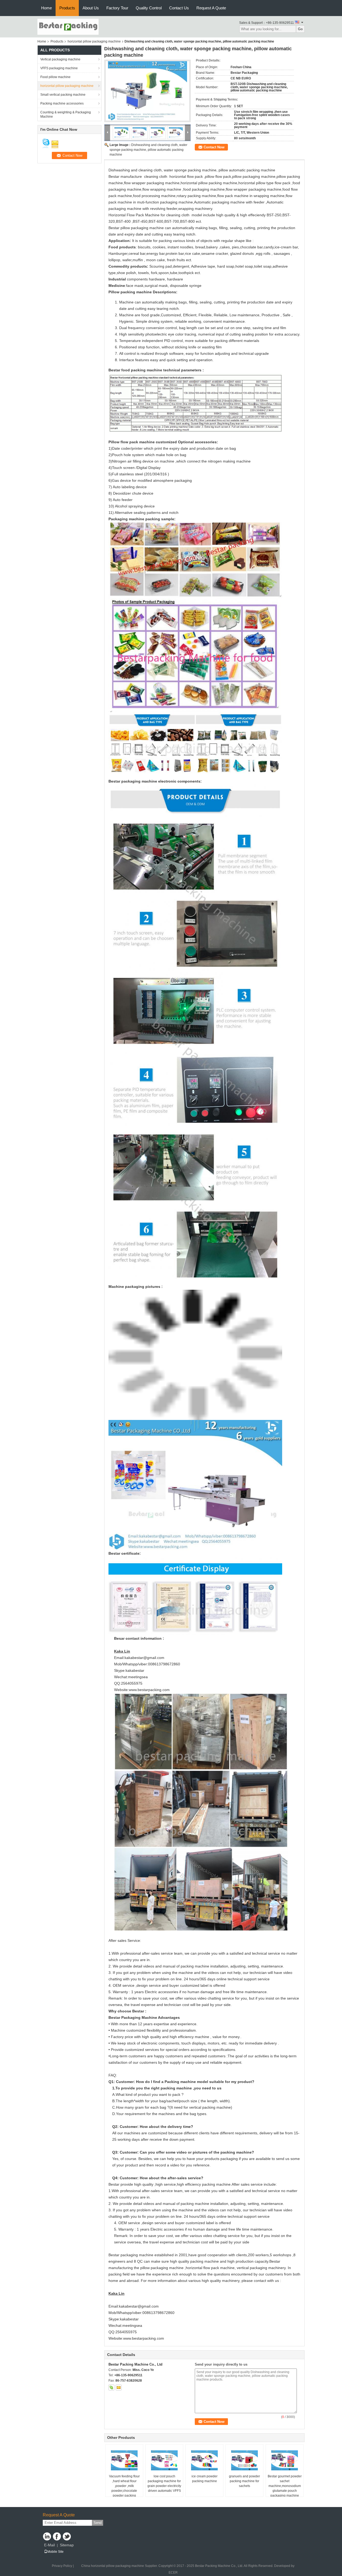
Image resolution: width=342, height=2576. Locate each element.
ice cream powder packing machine (205, 2479)
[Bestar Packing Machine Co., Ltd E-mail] (119, 2388)
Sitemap (67, 2545)
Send (98, 2523)
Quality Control (149, 8)
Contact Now (214, 147)
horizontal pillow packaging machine (94, 41)
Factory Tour (117, 8)
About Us (91, 8)
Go (300, 29)
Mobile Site (55, 2552)
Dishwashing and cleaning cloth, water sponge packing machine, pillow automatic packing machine (148, 150)
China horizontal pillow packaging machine (113, 2566)
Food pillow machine (55, 77)
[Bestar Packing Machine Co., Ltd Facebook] (57, 2536)
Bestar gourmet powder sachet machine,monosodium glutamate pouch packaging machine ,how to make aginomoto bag (285, 2491)
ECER (173, 2573)
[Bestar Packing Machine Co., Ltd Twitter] (67, 2536)
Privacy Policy (62, 2566)
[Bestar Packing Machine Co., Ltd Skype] (111, 2388)
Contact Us (179, 8)
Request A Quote (211, 8)
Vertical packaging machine (60, 59)
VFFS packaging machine (59, 68)
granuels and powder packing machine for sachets (244, 2481)
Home (46, 8)
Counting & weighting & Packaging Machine (66, 114)
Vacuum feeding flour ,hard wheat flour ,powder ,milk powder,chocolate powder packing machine (124, 2488)
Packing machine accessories (62, 103)
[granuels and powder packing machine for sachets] (244, 2461)
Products (67, 8)
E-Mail (49, 2545)
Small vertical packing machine (63, 95)
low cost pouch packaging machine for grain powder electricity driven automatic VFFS (164, 2483)
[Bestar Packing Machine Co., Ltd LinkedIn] (47, 2536)
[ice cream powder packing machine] (204, 2461)
